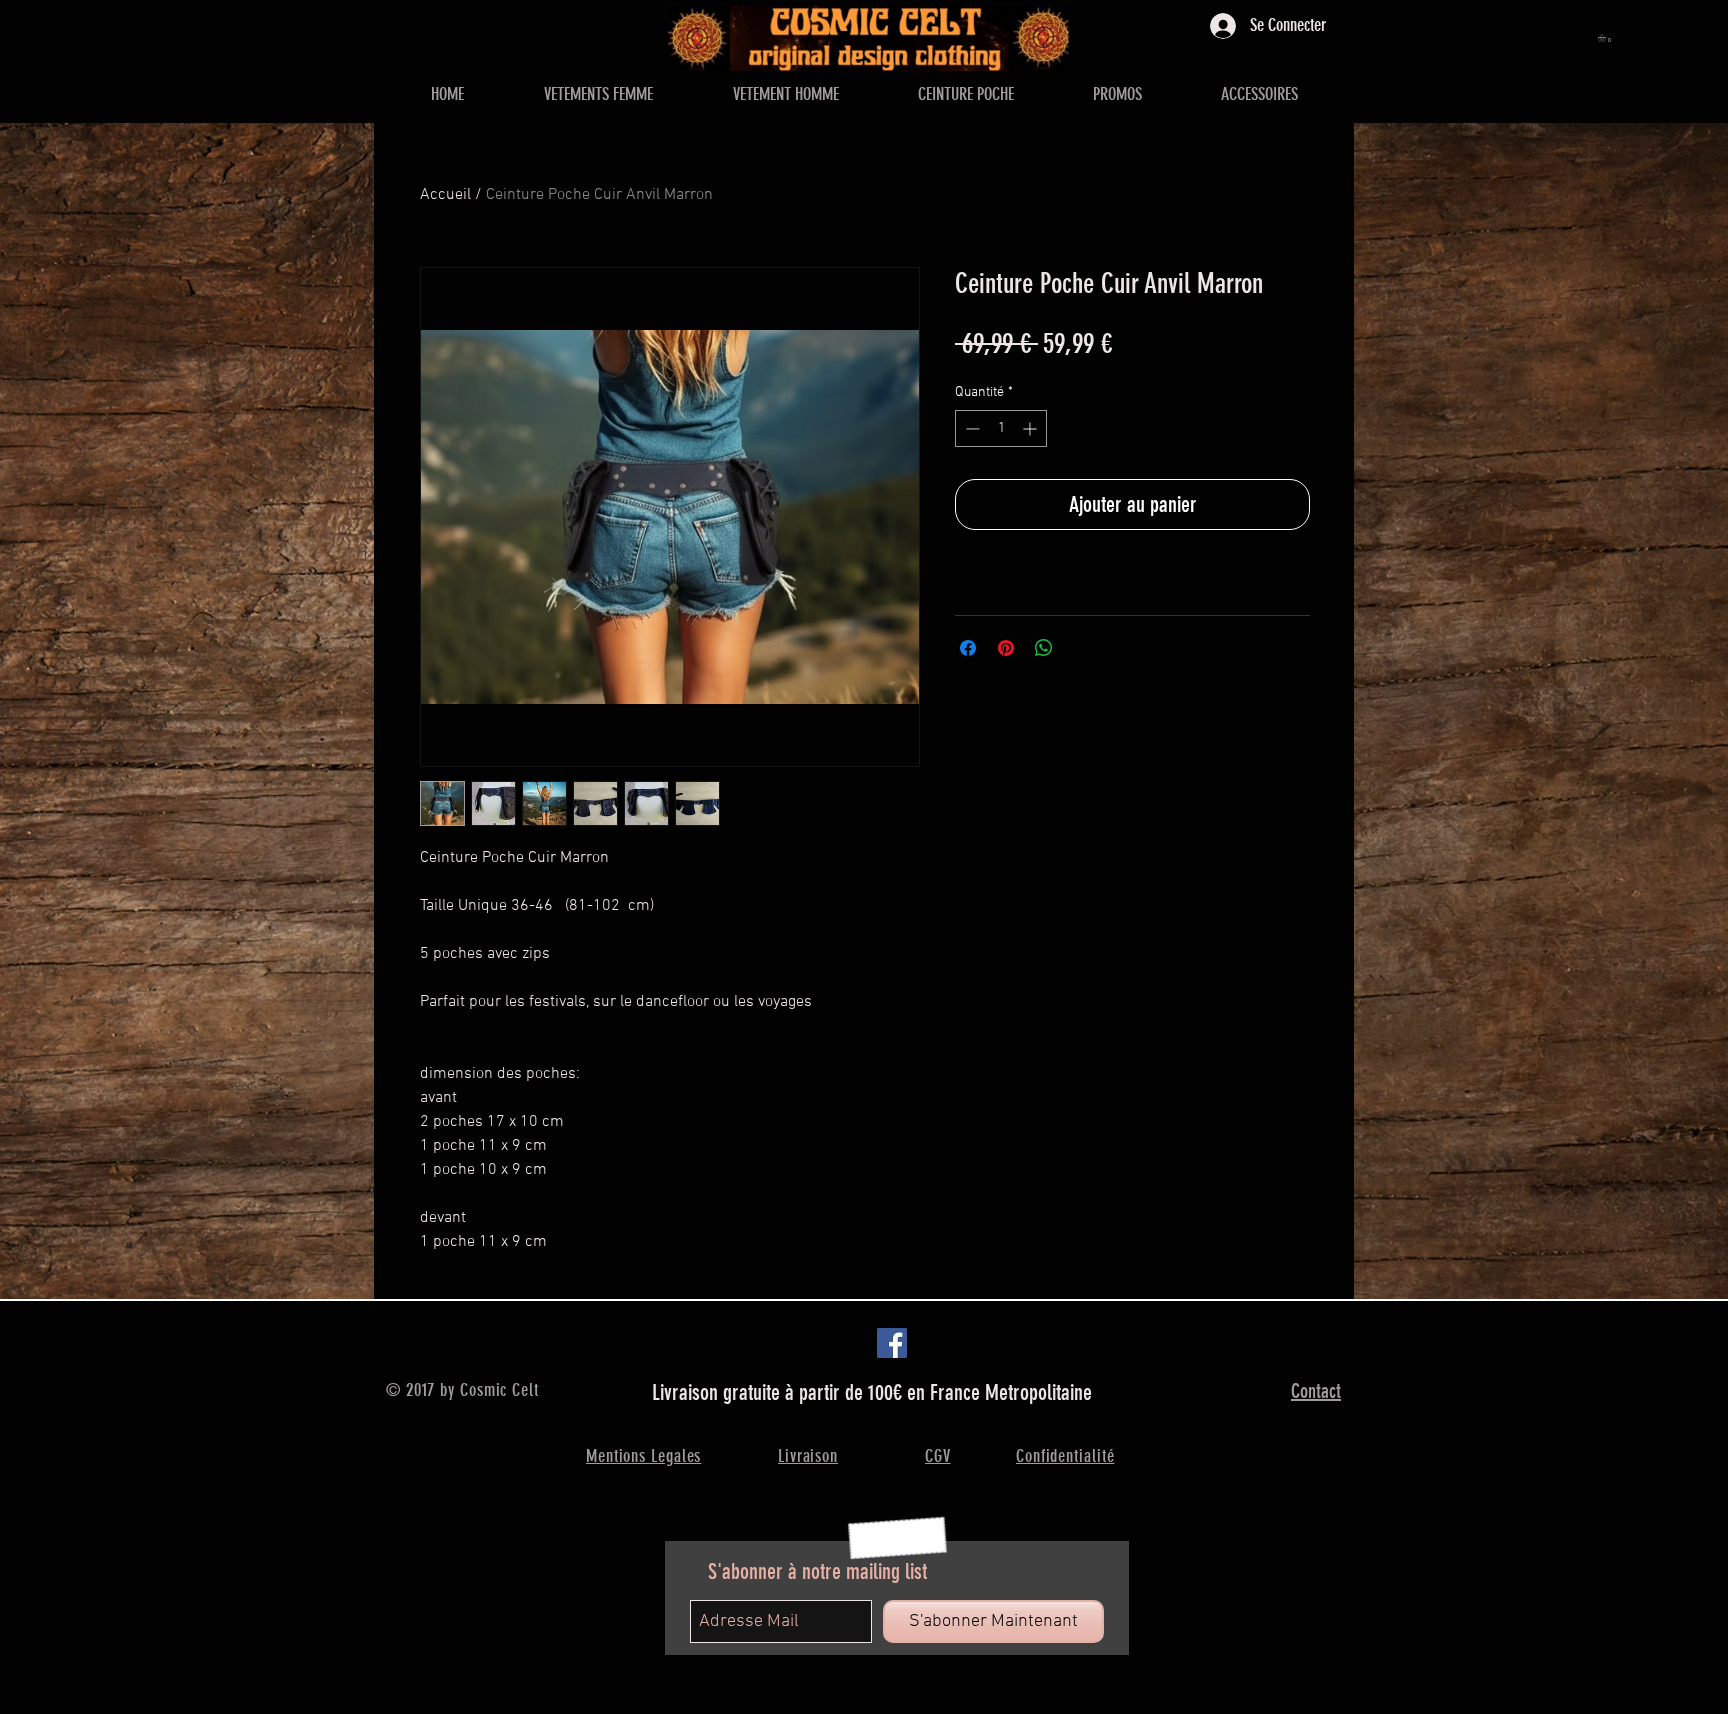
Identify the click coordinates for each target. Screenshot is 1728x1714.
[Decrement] (970, 428)
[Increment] (1031, 428)
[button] (1606, 38)
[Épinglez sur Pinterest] (1006, 648)
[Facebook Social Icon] (892, 1343)
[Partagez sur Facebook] (968, 648)
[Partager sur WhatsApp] (1044, 648)
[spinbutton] (1001, 428)
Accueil (445, 195)
